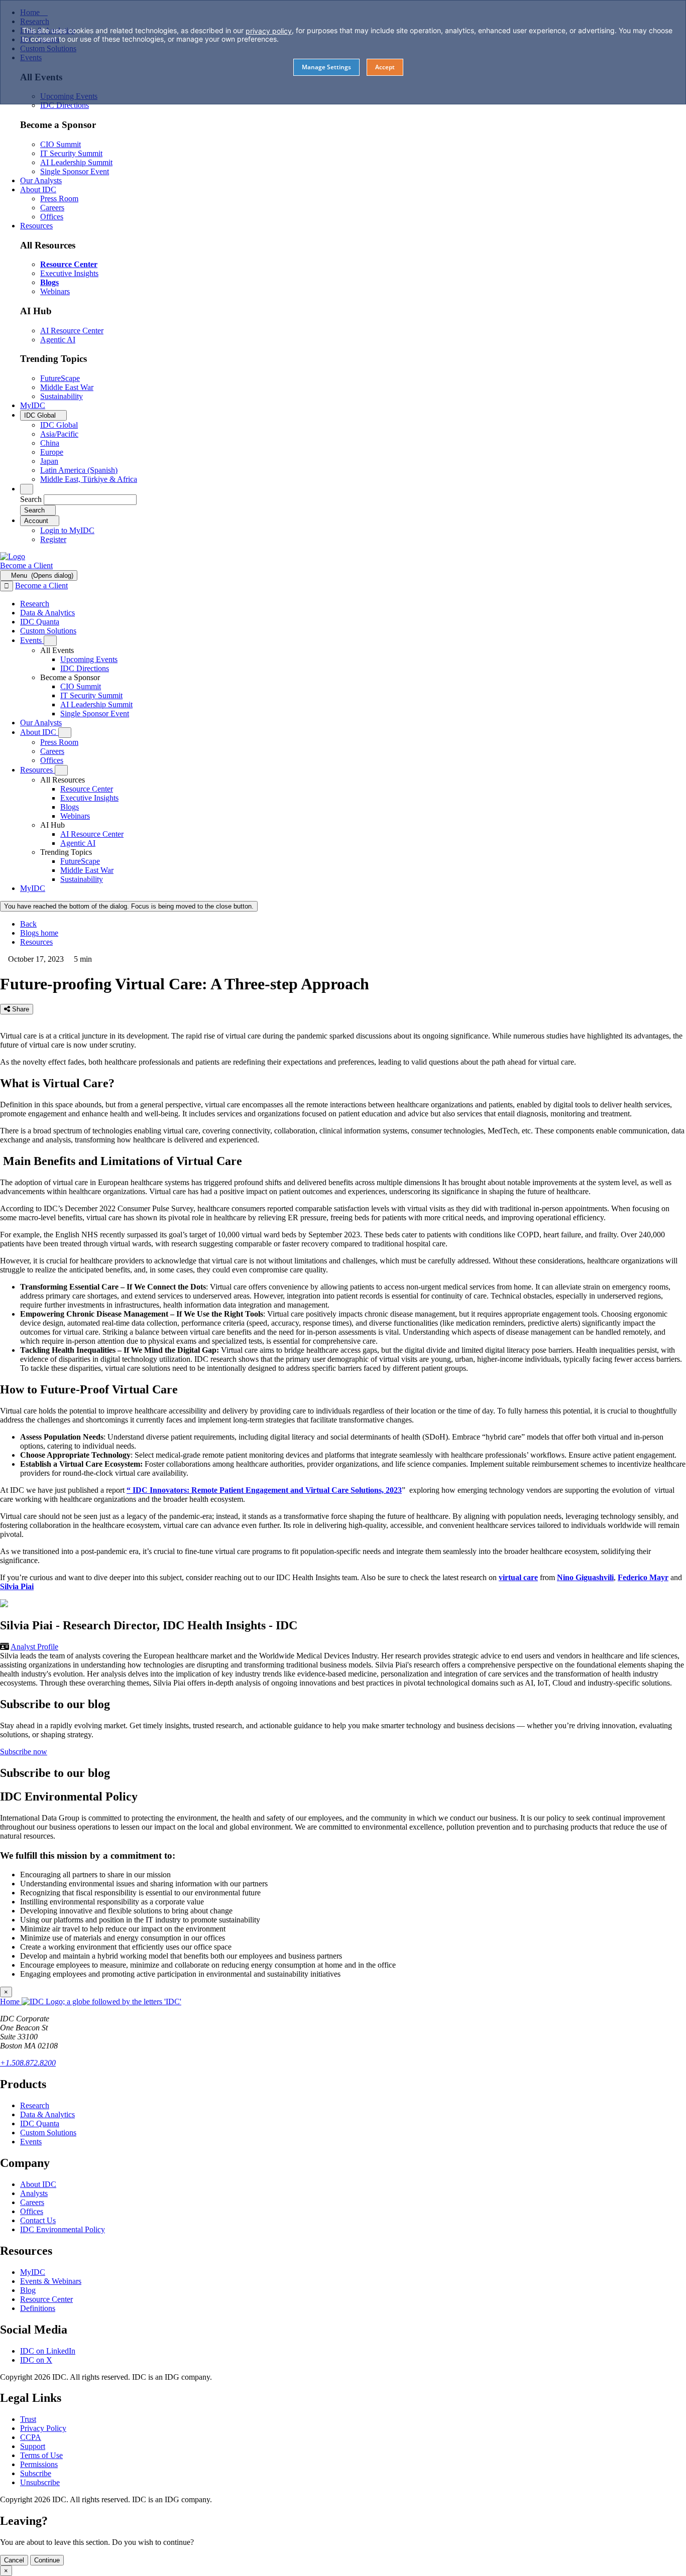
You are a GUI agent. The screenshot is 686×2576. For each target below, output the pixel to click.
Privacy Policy (43, 2428)
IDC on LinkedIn (48, 2351)
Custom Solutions (48, 2133)
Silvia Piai (17, 1586)
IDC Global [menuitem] (59, 425)
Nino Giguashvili (585, 1577)
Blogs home (39, 933)
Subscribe (36, 2473)
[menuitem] (89, 659)
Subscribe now (24, 1752)
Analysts (34, 2193)
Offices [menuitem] (52, 217)
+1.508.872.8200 (28, 2063)
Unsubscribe (40, 2482)
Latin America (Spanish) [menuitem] (79, 470)
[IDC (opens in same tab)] (13, 556)
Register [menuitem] (53, 539)
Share (20, 1009)
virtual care (518, 1577)
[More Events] (50, 641)
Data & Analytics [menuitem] (47, 613)
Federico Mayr (643, 1577)
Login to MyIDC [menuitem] (67, 530)
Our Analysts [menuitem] (41, 180)
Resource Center (46, 2299)
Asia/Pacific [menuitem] (59, 434)
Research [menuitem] (35, 604)
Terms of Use (41, 2455)
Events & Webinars (51, 2281)
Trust (28, 2419)
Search (31, 499)
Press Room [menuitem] (59, 199)
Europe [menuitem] (52, 452)
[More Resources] (61, 770)
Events (31, 2142)
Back (28, 924)
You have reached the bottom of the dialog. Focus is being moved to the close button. (129, 906)
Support (33, 2446)
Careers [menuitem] (52, 208)
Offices (32, 2211)
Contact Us (38, 2220)
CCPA (31, 2437)
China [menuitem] (50, 443)
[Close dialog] (7, 586)
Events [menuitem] (32, 640)
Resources (36, 942)
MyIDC (33, 2272)
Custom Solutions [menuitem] (48, 631)
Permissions (39, 2464)
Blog (28, 2290)
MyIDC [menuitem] (33, 405)
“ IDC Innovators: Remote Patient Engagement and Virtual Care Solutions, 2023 (264, 1490)
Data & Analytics (47, 2114)
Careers (32, 2202)
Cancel (14, 2560)
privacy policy (269, 31)
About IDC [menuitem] (38, 189)
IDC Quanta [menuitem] (40, 622)
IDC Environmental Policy (63, 2229)
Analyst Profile (34, 1647)
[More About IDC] (65, 733)
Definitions (38, 2308)
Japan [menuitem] (49, 461)
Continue (47, 2560)
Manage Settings (326, 67)
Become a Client (26, 565)
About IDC (38, 2184)
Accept (385, 67)
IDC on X (36, 2360)
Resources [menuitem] (36, 226)
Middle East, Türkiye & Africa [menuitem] (89, 479)
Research (35, 2105)
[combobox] (90, 500)
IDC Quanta (40, 2123)
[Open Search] (27, 489)
